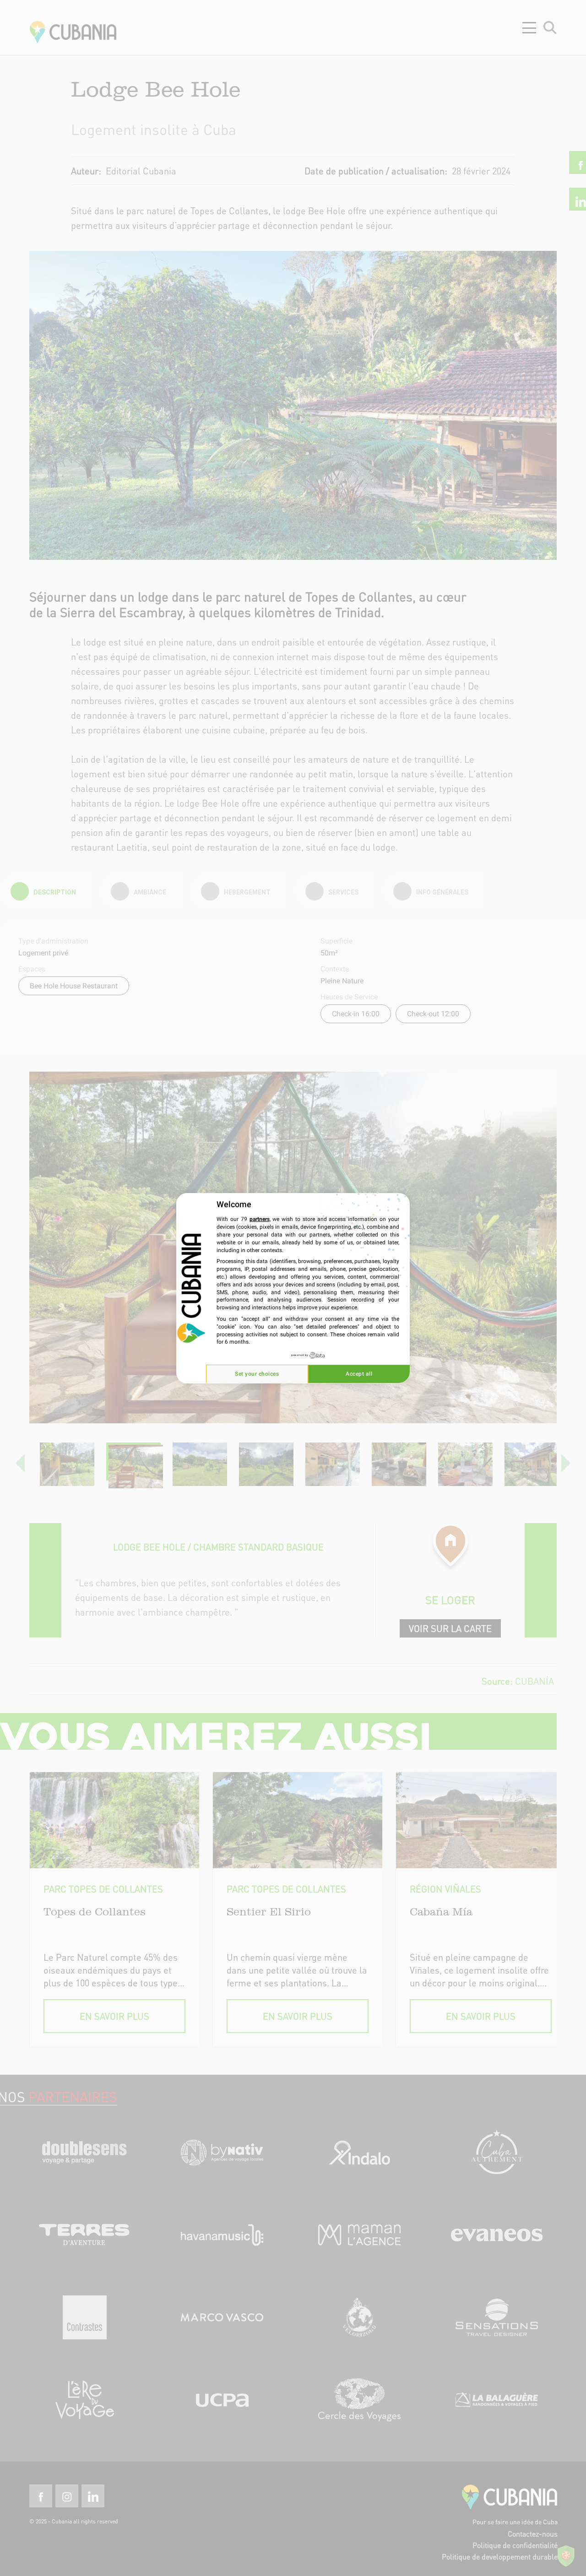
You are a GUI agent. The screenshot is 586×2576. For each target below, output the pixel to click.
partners (260, 1219)
